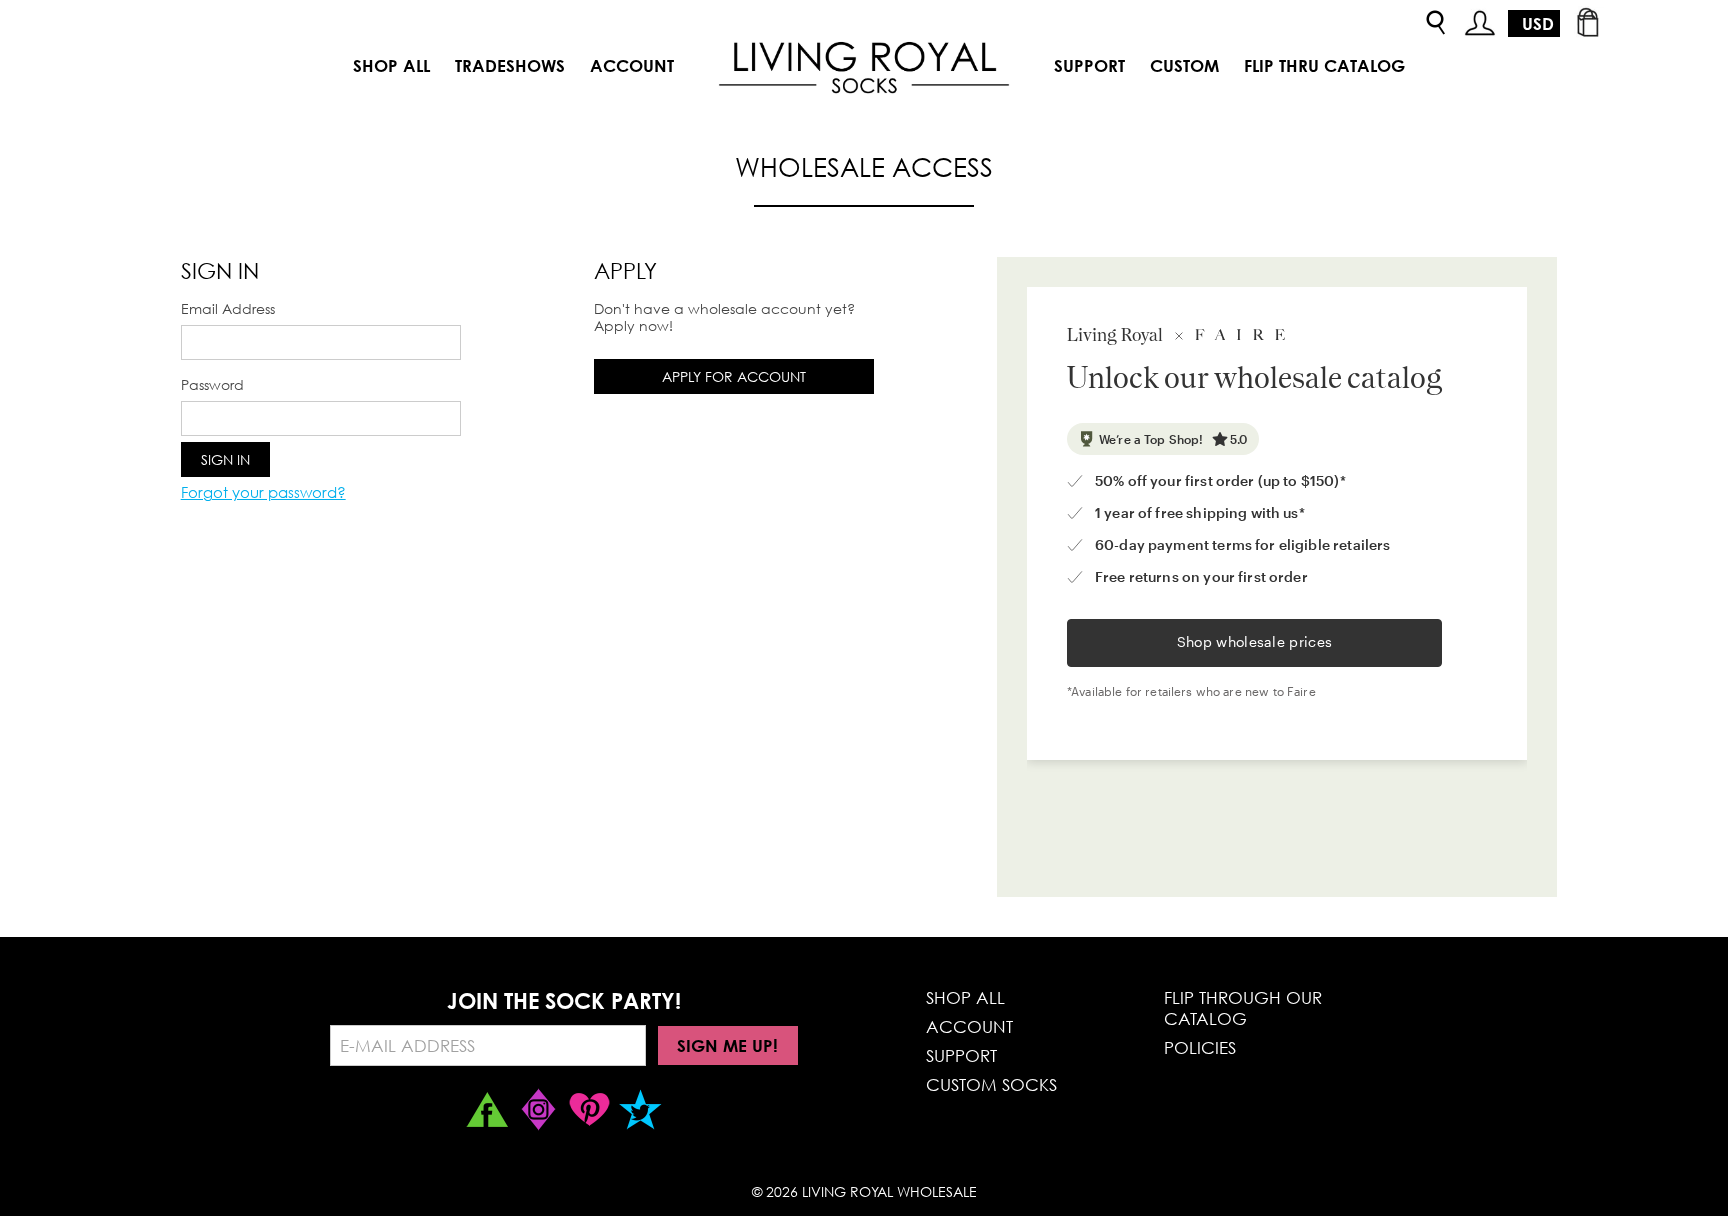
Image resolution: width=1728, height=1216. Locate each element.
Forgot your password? (263, 492)
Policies (1200, 1047)
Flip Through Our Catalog (1243, 1008)
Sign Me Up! (727, 1045)
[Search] (1436, 23)
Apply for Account (734, 376)
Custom (1184, 65)
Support (1089, 65)
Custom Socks (991, 1084)
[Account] (1480, 23)
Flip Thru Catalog (1324, 65)
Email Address (228, 308)
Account (632, 65)
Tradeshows (510, 65)
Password (212, 384)
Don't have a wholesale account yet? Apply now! (724, 317)
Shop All (391, 65)
